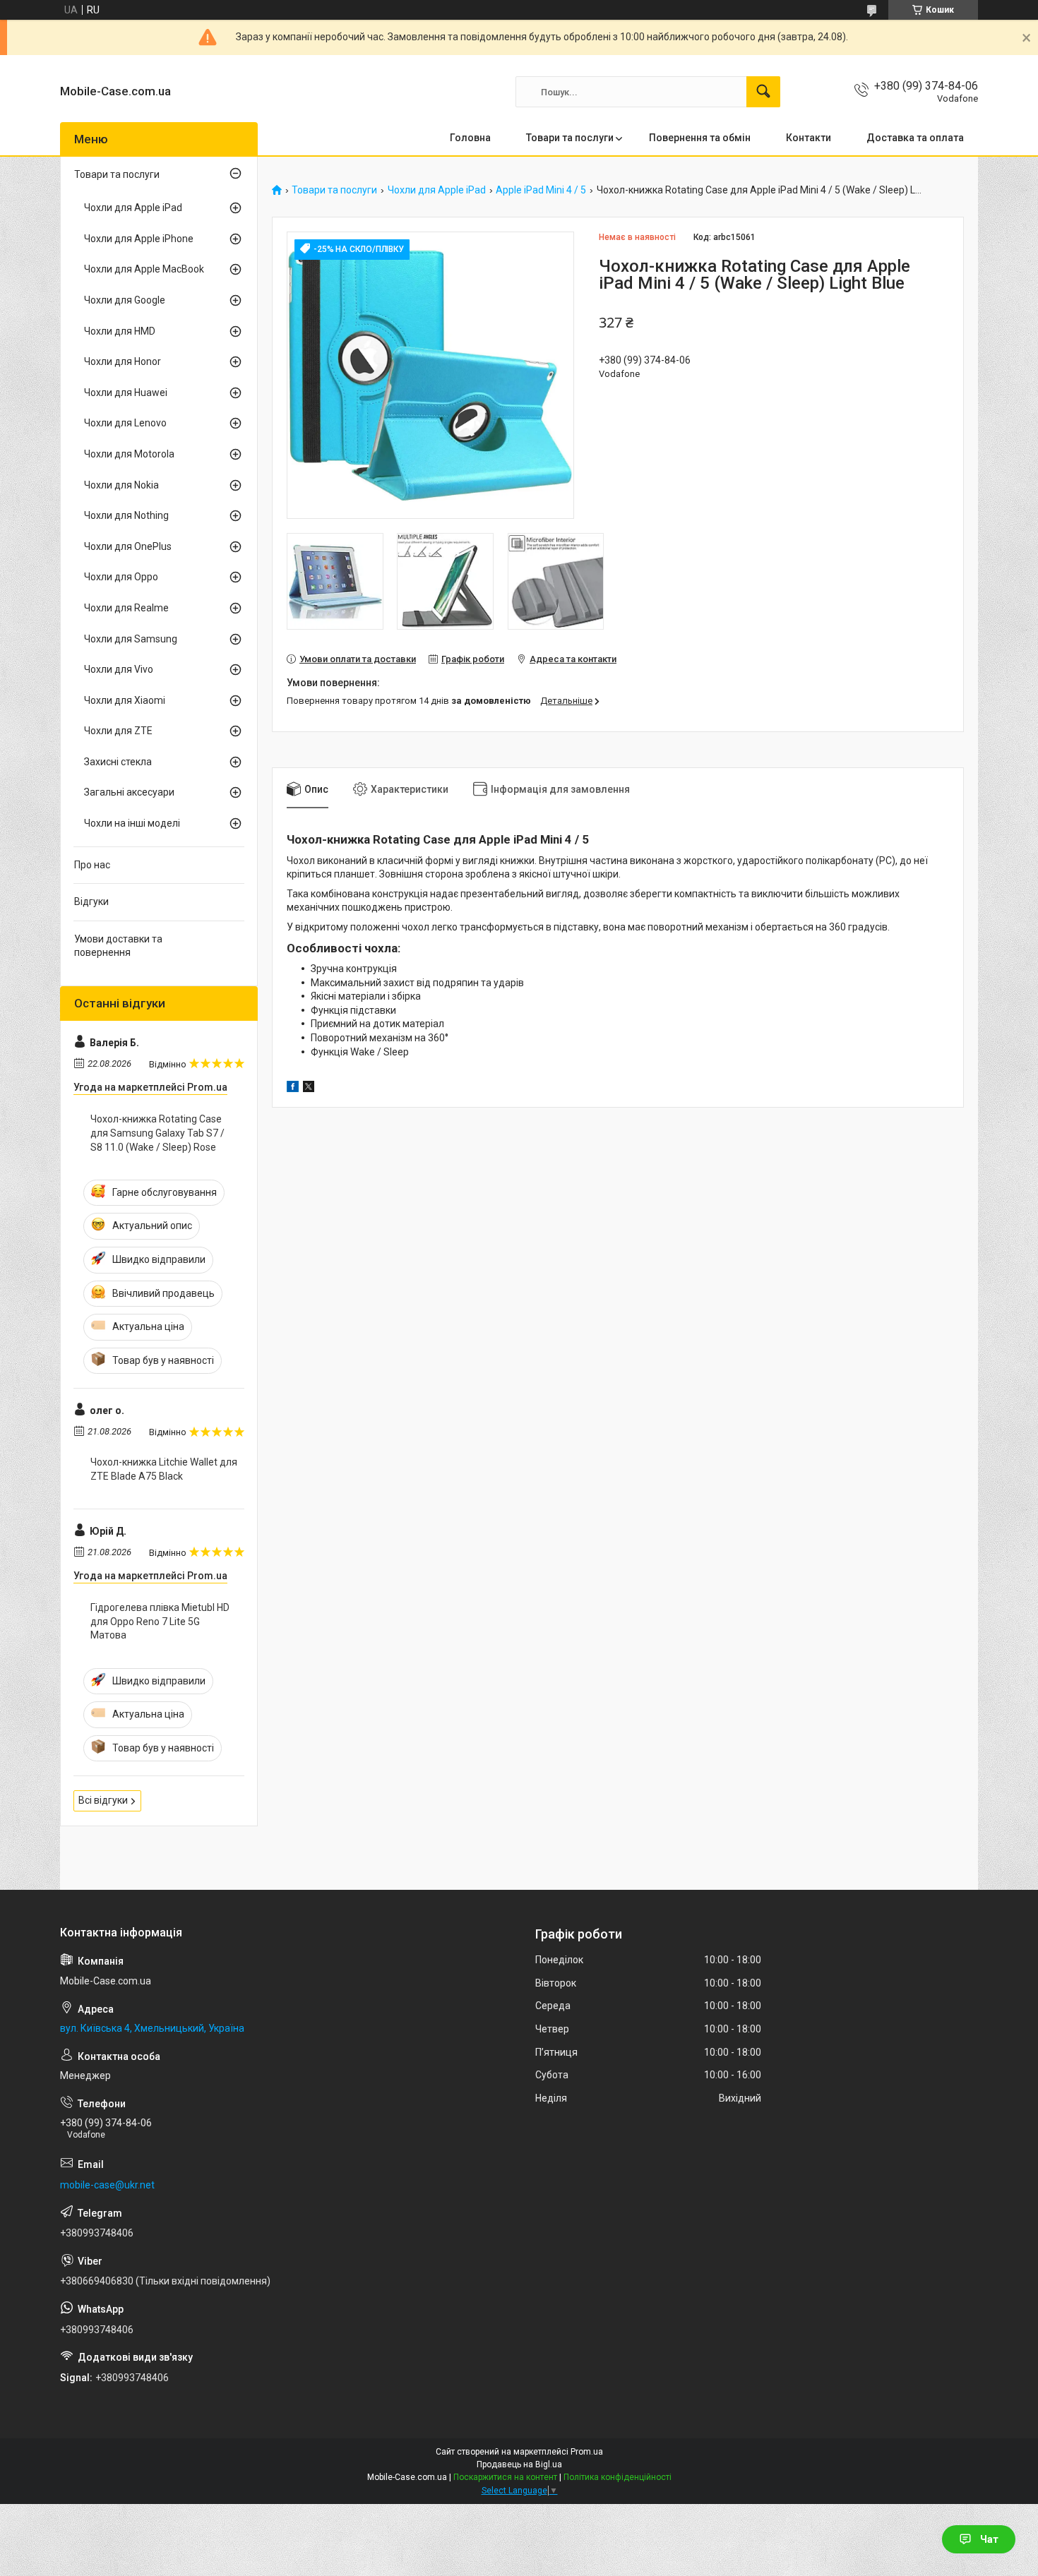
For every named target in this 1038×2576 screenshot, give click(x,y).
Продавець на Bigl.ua (519, 2464)
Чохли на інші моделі (132, 823)
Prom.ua (587, 2452)
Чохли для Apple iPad (437, 190)
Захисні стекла (118, 762)
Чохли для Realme (126, 608)
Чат (989, 2539)
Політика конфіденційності (618, 2477)
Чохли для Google (125, 300)
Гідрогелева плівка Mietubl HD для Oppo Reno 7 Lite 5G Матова (160, 1621)
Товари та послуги (570, 138)
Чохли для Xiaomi (125, 700)
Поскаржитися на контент (505, 2477)
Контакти (809, 138)
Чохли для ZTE (118, 731)
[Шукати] (763, 92)
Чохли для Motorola (129, 454)
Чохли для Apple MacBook (144, 269)
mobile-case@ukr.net (107, 2185)
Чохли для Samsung (131, 639)
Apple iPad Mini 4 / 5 (541, 190)
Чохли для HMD (120, 331)
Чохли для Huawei (126, 393)
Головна (470, 138)
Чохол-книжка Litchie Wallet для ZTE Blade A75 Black (164, 1469)
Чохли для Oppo (121, 577)
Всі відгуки (103, 1800)
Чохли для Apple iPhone (139, 239)
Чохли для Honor (123, 361)
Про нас (92, 865)
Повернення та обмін (700, 138)
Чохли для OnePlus (128, 546)
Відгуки (91, 901)
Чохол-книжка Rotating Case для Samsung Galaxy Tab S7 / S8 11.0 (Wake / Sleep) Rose (157, 1133)
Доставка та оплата (915, 138)
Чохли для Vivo (119, 669)
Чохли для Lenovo (125, 423)
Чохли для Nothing (126, 515)
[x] (309, 1089)
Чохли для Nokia (121, 485)
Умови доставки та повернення (118, 946)
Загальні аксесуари (129, 792)
